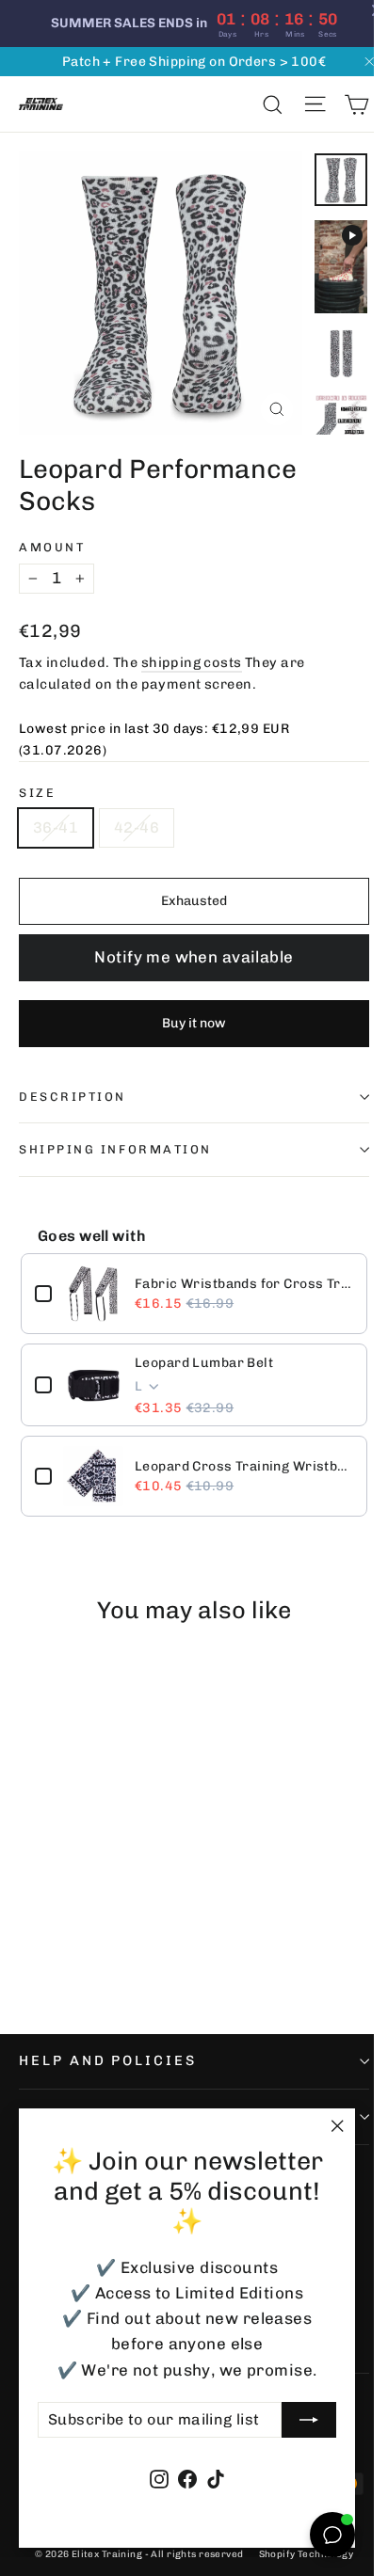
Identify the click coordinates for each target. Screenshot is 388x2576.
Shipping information (115, 1149)
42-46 (137, 827)
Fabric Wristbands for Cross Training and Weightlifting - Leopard (244, 1284)
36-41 (56, 827)
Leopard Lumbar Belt (204, 1363)
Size (37, 793)
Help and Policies (108, 2060)
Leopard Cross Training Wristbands (244, 1466)
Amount (52, 547)
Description (73, 1097)
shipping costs (192, 662)
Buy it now (194, 1023)
